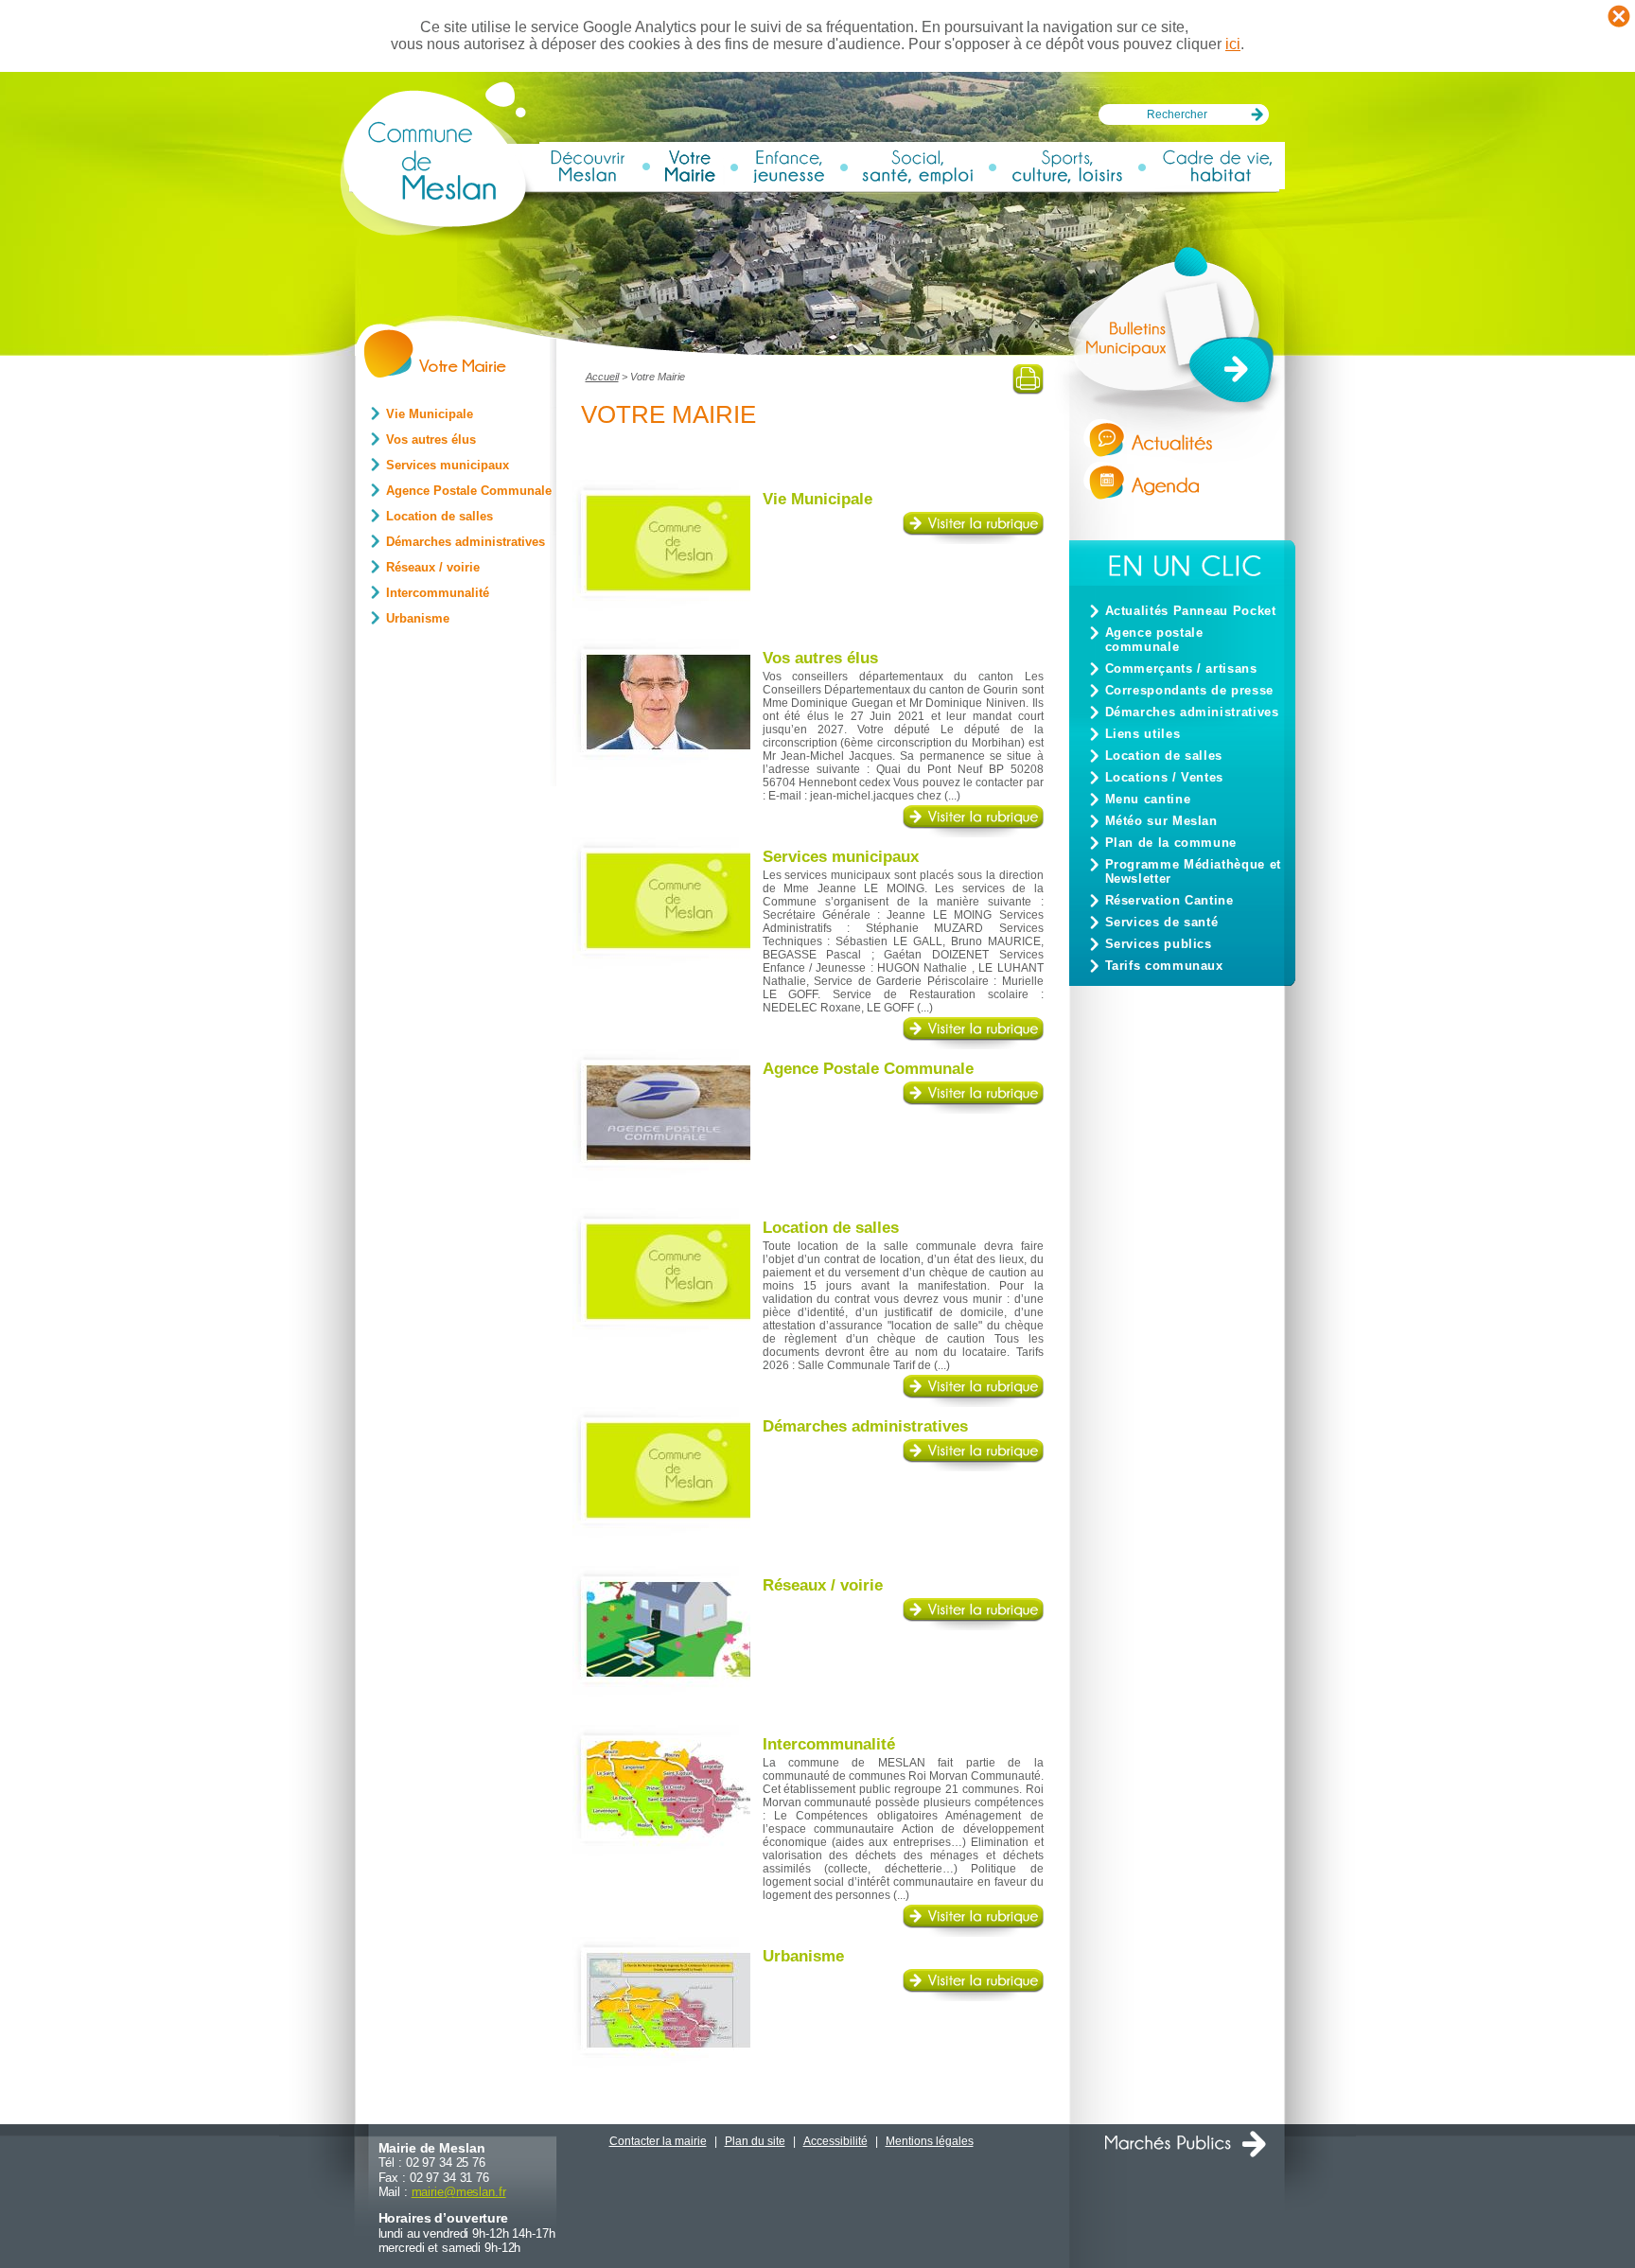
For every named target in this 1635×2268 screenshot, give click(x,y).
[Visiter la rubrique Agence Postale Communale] (973, 1109)
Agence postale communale (1154, 640)
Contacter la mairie (658, 2141)
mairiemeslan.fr (459, 2192)
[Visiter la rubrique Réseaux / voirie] (973, 1626)
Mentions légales (930, 2141)
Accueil (602, 377)
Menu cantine (1148, 799)
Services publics (1159, 944)
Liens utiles (1143, 734)
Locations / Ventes (1165, 777)
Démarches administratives (1192, 712)
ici (1233, 44)
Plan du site (755, 2141)
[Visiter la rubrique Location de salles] (973, 1403)
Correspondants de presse (1189, 690)
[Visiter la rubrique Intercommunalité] (973, 1933)
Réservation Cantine (1169, 900)
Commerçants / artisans (1181, 668)
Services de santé (1162, 922)
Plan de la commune (1171, 843)
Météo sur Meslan (1161, 821)
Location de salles (1164, 756)
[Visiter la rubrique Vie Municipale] (973, 540)
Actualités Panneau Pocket (1191, 611)
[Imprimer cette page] (1028, 390)
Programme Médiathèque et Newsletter (1193, 871)
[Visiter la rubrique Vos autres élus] (973, 833)
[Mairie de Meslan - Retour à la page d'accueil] (439, 234)
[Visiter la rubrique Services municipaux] (973, 1045)
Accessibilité (835, 2141)
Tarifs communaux (1164, 966)
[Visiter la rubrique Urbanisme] (973, 1997)
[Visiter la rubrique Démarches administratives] (973, 1467)
